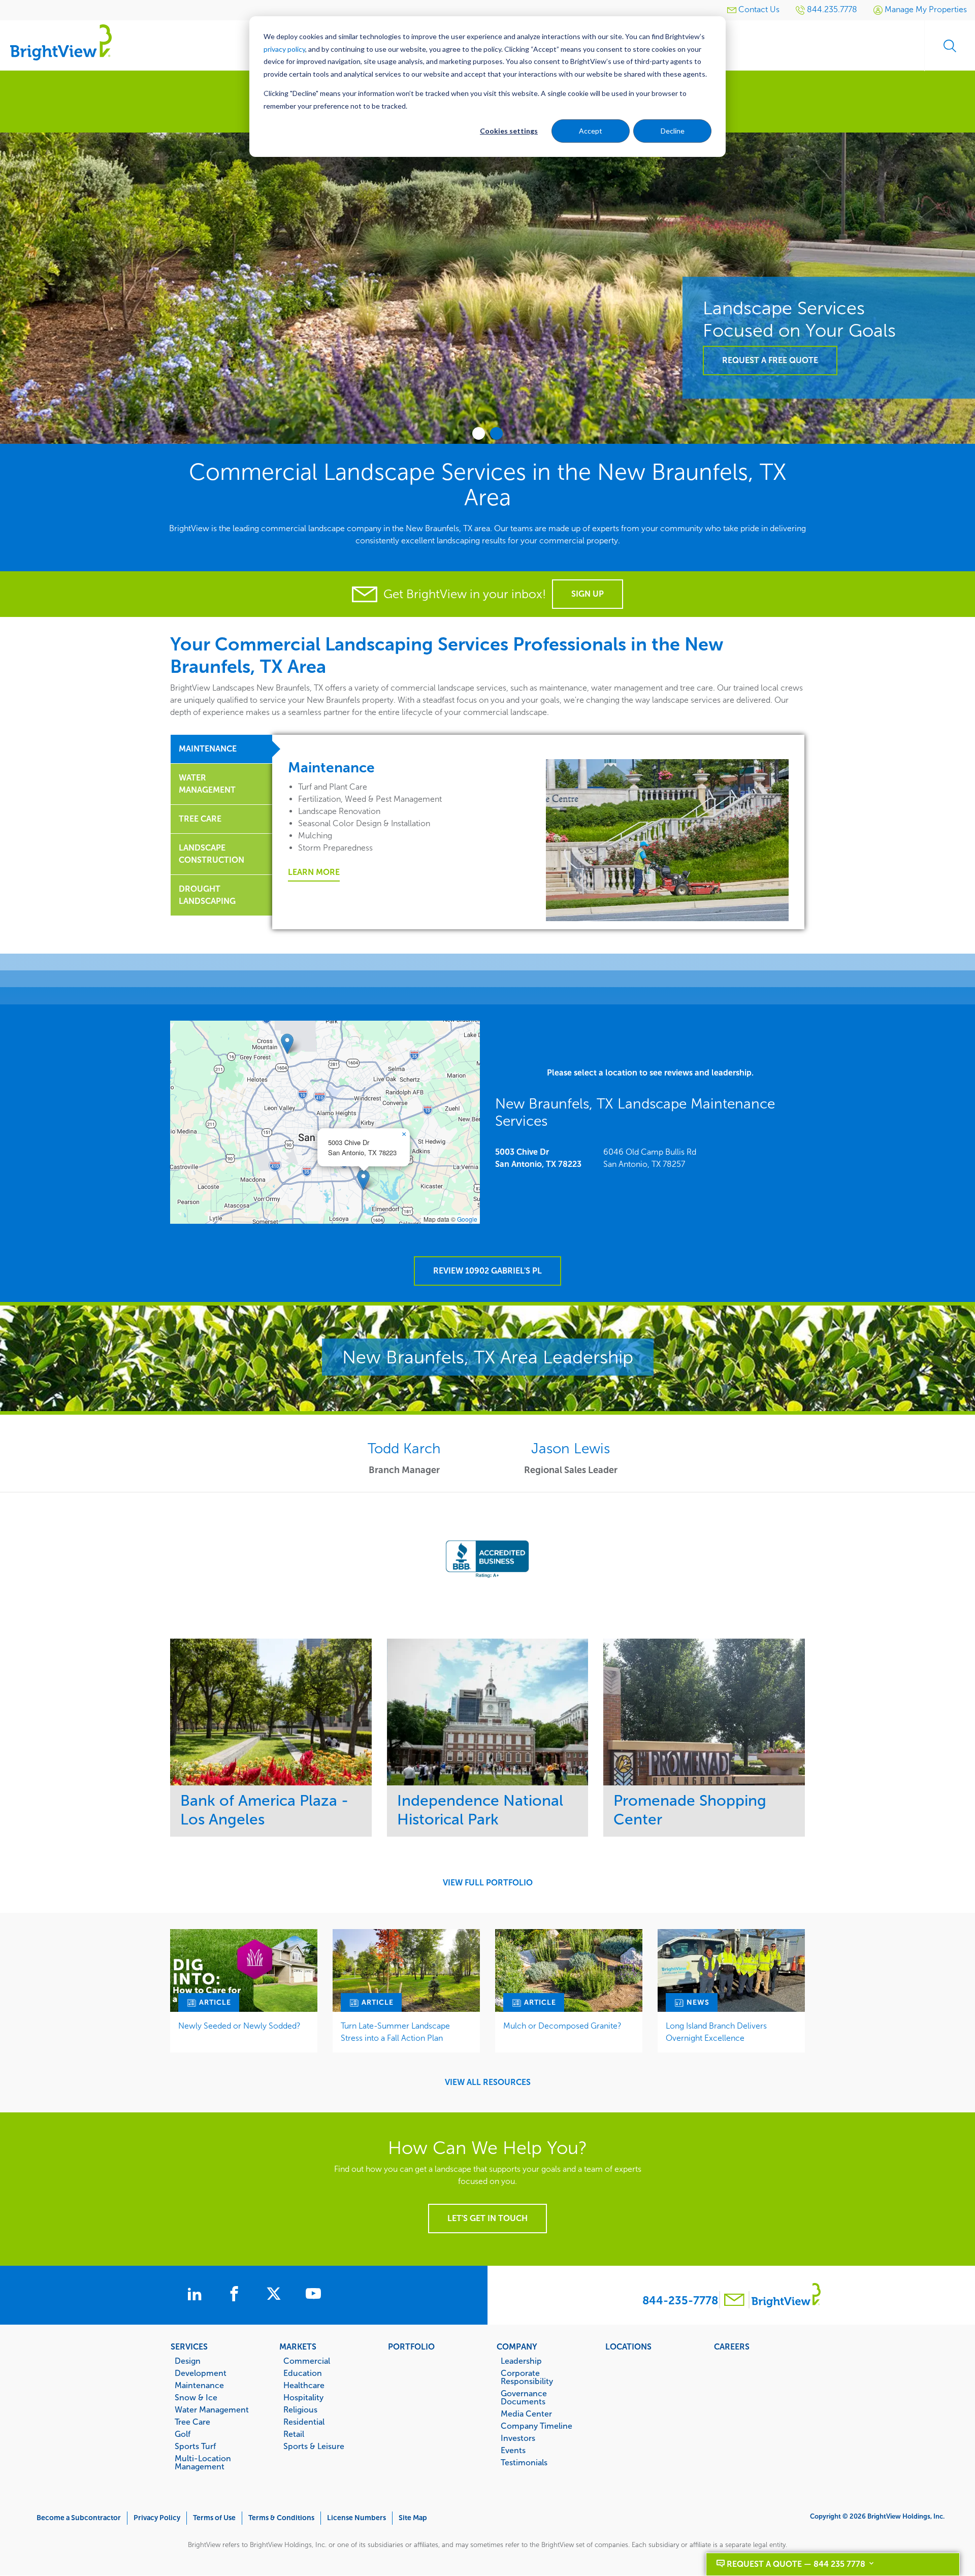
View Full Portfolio (488, 1883)
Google (467, 1219)
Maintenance (199, 2385)
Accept (591, 131)
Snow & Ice (196, 2397)
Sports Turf (195, 2446)
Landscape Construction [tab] (212, 854)
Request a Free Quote (770, 360)
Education (303, 2373)
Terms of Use (214, 2518)
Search (950, 46)
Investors (518, 2438)
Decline (673, 131)
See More (271, 1712)
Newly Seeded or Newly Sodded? (239, 2026)
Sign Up (588, 594)
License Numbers (356, 2518)
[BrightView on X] (276, 2295)
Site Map (413, 2518)
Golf (183, 2434)
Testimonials (524, 2462)
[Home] (61, 42)
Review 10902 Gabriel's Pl (487, 1271)
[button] (363, 1180)
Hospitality (303, 2397)
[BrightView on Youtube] (313, 2295)
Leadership (521, 2361)
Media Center (526, 2414)
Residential (304, 2422)
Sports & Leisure (314, 2446)
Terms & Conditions (281, 2518)
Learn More (314, 872)
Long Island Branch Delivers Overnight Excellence (716, 2032)
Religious (300, 2409)
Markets (298, 2346)
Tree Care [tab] (200, 819)
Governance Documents (524, 2397)
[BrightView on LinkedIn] (197, 2295)
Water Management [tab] (207, 784)
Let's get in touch (487, 2218)
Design (188, 2361)
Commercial (307, 2361)
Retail (294, 2434)
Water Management (212, 2409)
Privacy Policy (157, 2518)
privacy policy (284, 49)
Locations (628, 2346)
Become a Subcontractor (79, 2518)
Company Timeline (537, 2426)
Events (513, 2450)
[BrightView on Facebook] (236, 2295)
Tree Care (192, 2422)
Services (189, 2346)
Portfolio (411, 2346)
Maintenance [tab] (208, 749)
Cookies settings (509, 131)
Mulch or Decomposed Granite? (562, 2026)
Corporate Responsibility (527, 2377)
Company (517, 2346)
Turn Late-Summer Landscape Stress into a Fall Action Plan (395, 2032)
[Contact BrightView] (734, 2301)
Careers (732, 2346)
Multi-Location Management (203, 2462)
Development (201, 2373)
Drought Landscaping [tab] (207, 895)
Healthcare (304, 2385)
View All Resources (488, 2082)
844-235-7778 (680, 2301)
